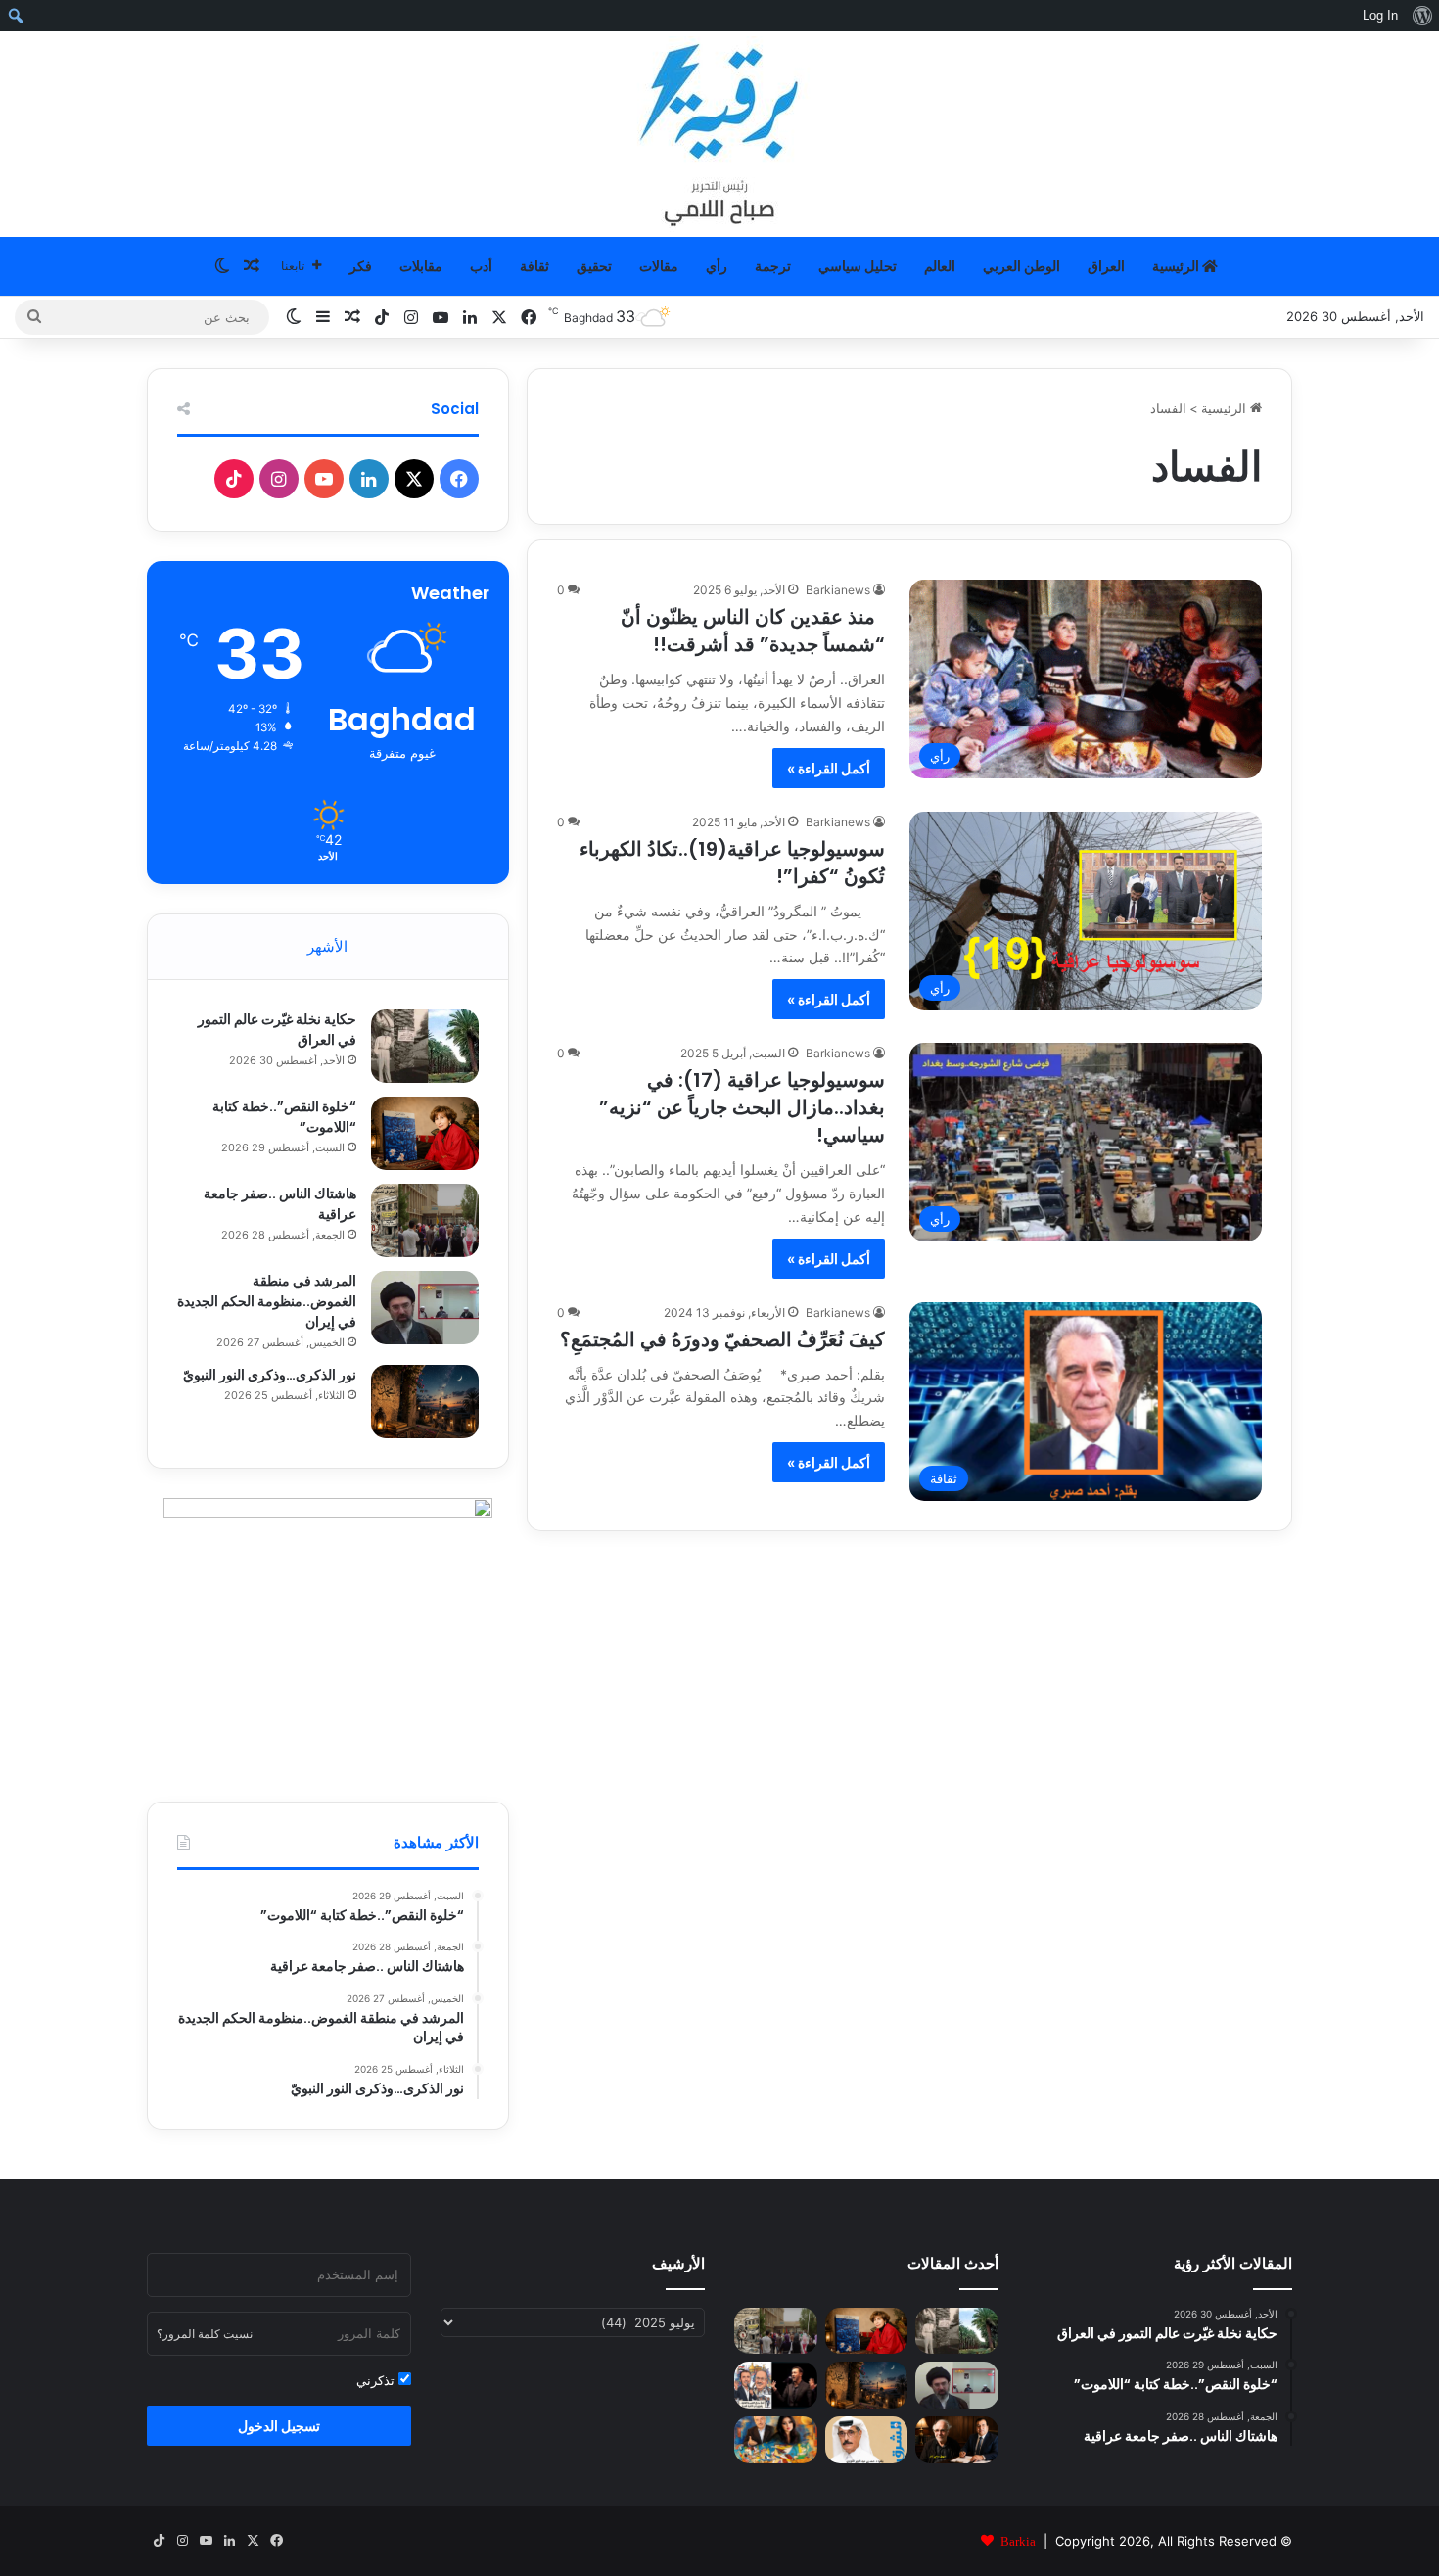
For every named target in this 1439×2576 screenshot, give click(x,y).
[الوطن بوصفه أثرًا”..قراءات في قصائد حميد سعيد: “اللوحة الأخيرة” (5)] (776, 2440)
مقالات (659, 266)
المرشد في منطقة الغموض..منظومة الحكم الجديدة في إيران (267, 1301)
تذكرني (377, 2380)
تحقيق (594, 266)
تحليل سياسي (858, 266)
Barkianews (838, 590)
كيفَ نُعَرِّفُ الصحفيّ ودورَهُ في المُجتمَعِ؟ (722, 1339)
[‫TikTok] (234, 479)
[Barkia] (719, 134)
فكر (361, 266)
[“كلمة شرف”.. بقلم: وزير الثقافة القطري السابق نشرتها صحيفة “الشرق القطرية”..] (867, 2440)
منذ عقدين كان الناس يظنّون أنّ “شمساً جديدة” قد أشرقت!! (753, 631)
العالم (940, 266)
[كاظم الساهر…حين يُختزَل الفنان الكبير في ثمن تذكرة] (776, 2385)
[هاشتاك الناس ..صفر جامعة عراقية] (425, 1220)
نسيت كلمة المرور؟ (205, 2334)
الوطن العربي (1021, 266)
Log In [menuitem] (1380, 15)
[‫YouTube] (324, 479)
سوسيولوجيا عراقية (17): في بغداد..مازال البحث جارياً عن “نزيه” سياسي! (742, 1107)
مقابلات (421, 266)
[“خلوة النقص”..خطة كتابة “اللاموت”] (425, 1133)
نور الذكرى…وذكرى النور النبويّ (270, 1375)
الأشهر (327, 946)
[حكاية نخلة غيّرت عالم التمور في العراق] (425, 1046)
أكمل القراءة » (829, 768)
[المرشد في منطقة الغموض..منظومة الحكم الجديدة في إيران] (425, 1308)
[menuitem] (1422, 16)
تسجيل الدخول (279, 2426)
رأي (717, 266)
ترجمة (773, 266)
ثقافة (534, 266)
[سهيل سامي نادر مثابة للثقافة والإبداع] (957, 2440)
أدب (481, 266)
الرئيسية (1177, 266)
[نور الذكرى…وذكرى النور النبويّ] (425, 1402)
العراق (1106, 266)
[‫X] (414, 479)
